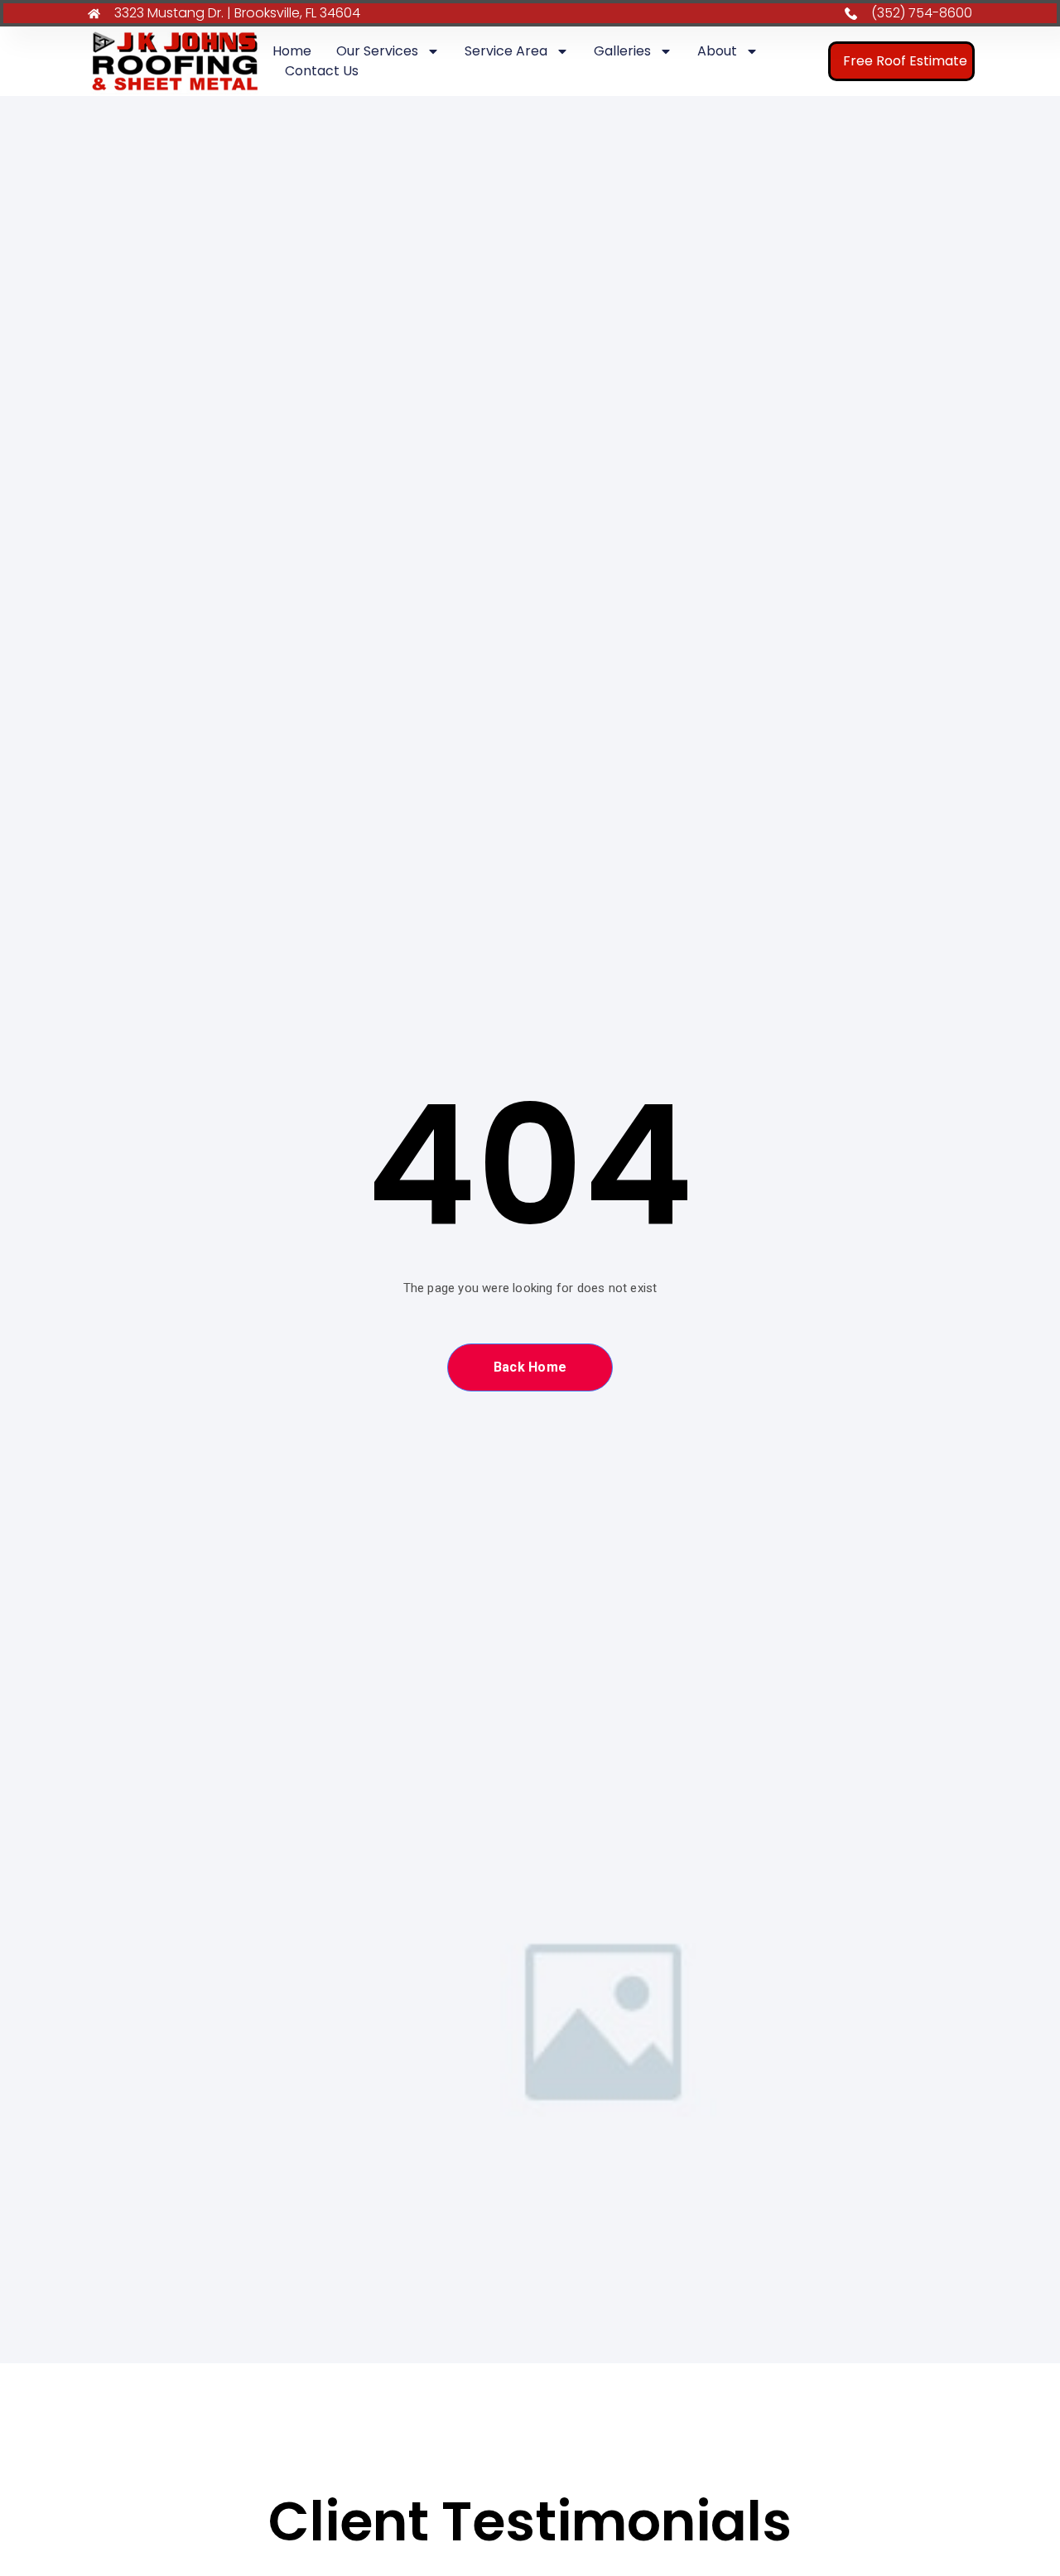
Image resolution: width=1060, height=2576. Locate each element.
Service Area (506, 51)
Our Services (377, 51)
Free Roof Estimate (905, 61)
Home (292, 51)
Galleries (622, 51)
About (717, 51)
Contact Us (322, 71)
